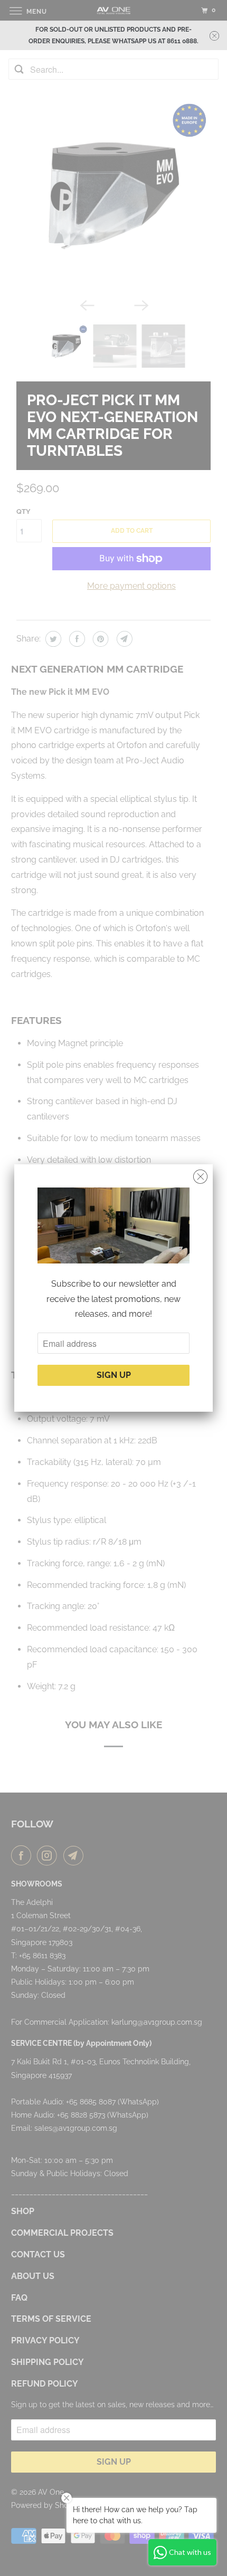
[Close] (200, 1177)
